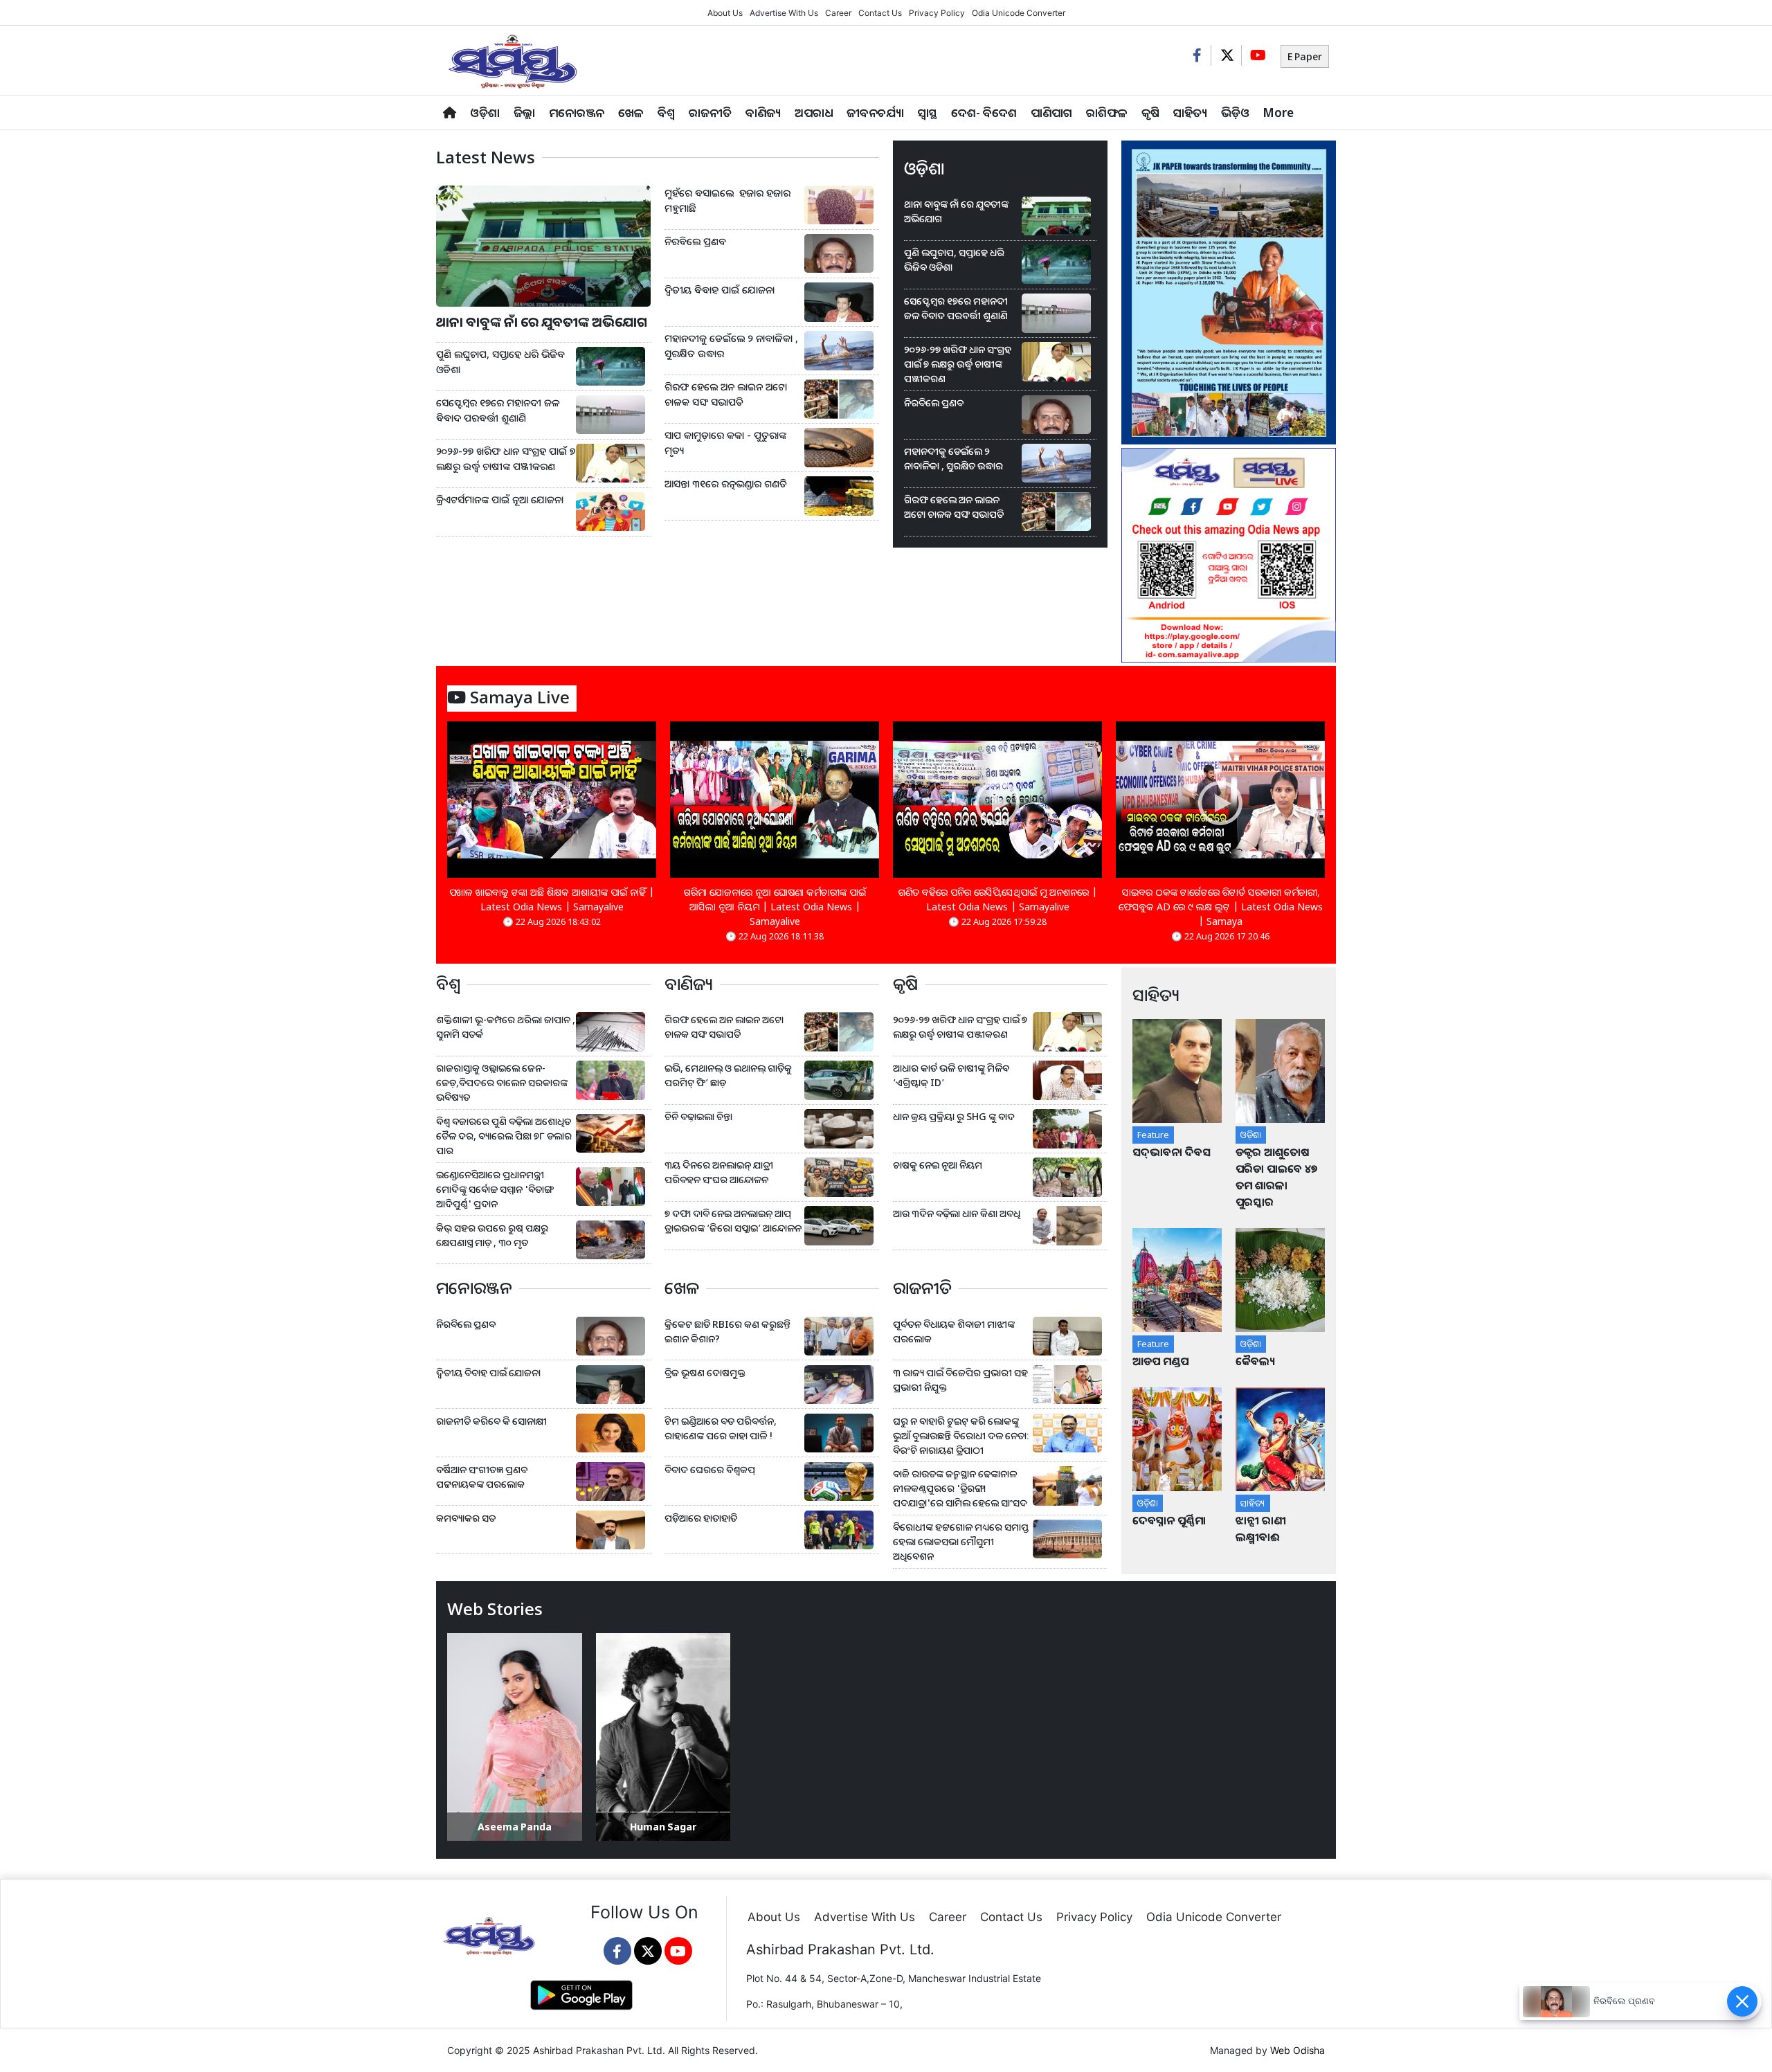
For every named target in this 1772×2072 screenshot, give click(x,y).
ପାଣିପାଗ (1051, 112)
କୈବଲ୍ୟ (1255, 1361)
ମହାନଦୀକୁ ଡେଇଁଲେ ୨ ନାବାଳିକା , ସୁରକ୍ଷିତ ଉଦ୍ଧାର (731, 346)
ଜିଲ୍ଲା (524, 112)
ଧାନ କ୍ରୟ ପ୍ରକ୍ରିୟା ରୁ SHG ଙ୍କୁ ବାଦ (954, 1116)
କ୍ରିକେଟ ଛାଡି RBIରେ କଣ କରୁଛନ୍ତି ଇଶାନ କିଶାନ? (727, 1331)
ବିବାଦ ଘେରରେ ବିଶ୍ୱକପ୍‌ (710, 1469)
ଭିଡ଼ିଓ (1235, 112)
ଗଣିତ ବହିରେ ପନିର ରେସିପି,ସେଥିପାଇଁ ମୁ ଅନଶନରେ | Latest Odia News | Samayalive (998, 899)
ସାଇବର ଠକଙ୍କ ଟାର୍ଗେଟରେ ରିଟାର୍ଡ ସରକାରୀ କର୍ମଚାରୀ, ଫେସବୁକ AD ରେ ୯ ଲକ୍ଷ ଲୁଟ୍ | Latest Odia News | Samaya (1221, 907)
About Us (725, 13)
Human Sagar (663, 1827)
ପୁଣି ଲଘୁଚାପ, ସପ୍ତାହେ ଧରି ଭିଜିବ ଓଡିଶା (500, 362)
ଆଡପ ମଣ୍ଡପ (1160, 1361)
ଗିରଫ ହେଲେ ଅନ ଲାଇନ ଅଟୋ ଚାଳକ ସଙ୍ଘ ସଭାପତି (726, 394)
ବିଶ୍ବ (666, 112)
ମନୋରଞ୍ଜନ (577, 112)
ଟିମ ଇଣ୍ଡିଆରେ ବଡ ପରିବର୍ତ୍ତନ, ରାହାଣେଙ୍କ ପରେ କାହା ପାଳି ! (721, 1428)
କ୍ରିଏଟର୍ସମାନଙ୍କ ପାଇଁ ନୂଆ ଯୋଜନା (500, 499)
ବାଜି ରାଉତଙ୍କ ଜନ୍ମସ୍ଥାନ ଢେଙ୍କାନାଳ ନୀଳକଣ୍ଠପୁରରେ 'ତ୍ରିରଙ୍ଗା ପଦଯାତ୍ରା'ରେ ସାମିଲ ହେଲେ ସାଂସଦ (960, 1488)
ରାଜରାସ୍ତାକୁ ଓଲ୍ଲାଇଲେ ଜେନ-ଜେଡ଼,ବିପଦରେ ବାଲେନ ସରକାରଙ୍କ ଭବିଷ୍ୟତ (502, 1082)
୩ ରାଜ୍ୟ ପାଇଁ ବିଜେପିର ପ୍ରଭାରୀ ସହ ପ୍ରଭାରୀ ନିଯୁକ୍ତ (960, 1380)
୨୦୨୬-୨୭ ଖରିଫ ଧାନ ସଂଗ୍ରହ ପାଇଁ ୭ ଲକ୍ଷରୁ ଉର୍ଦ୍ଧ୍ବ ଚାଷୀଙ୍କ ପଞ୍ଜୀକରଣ (506, 459)
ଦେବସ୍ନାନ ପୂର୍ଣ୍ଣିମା (1170, 1520)
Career (838, 13)
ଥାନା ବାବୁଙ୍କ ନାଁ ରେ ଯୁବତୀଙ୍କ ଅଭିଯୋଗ (542, 322)
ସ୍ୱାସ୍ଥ (928, 112)
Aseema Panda (515, 1827)
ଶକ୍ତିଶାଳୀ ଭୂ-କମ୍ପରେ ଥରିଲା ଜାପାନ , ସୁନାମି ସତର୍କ (506, 1027)
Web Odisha (1298, 2050)
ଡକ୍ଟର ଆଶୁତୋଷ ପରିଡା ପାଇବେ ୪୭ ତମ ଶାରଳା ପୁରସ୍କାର (1276, 1177)
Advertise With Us (784, 13)
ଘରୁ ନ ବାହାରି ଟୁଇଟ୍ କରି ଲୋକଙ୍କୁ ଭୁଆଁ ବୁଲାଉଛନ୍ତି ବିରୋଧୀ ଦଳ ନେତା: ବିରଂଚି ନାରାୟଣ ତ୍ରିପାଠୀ (961, 1435)
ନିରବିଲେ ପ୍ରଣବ (697, 241)
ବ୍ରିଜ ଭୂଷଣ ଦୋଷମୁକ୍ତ (705, 1372)
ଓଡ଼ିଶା (485, 112)
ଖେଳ (631, 112)
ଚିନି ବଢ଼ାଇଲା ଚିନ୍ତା (698, 1116)
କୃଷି (1150, 112)
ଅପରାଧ (814, 112)
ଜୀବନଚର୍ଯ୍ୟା (875, 112)
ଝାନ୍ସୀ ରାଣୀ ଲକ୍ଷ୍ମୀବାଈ (1261, 1529)
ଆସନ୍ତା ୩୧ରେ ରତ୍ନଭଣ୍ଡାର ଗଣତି (726, 484)
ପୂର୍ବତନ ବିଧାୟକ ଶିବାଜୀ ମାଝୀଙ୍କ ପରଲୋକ (954, 1331)
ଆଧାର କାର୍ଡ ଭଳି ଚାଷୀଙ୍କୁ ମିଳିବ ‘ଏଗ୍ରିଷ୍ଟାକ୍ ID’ (951, 1075)
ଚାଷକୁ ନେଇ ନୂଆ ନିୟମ (938, 1165)
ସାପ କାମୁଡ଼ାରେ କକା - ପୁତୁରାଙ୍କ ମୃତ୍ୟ (725, 443)
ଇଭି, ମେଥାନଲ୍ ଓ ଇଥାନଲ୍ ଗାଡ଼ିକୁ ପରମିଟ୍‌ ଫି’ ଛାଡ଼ (728, 1075)
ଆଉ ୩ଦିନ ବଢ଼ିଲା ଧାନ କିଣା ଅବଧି (957, 1213)
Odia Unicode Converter (1019, 13)
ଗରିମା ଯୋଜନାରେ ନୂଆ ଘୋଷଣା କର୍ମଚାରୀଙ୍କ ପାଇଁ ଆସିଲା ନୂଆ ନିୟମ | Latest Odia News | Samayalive (775, 907)
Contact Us (880, 13)
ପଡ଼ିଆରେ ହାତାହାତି (701, 1518)
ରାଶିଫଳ (1107, 112)
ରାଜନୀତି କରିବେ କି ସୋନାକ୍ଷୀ (491, 1421)
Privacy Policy (937, 13)
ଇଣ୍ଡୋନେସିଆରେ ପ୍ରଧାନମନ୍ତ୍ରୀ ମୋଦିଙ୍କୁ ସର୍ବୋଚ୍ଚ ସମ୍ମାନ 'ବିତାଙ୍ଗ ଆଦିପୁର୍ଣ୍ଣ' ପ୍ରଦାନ (495, 1189)
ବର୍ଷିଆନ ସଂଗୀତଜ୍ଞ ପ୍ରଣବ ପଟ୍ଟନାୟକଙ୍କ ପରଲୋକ (482, 1477)
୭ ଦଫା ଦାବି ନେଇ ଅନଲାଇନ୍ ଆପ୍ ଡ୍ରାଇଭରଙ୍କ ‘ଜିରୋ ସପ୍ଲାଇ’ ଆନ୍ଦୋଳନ (733, 1220)
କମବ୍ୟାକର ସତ (466, 1518)
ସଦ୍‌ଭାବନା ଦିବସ (1172, 1152)
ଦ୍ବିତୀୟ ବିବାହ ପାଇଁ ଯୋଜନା (720, 290)
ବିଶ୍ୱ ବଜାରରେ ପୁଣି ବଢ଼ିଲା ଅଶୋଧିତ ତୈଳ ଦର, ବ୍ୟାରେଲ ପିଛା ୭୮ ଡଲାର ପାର (504, 1136)
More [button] (1278, 112)
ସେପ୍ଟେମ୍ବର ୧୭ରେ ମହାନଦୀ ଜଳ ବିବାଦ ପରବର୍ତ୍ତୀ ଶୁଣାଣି (498, 410)
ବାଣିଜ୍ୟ (763, 112)
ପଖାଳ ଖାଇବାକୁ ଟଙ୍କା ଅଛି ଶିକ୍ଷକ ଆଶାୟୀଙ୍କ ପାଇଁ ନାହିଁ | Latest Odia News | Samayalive (552, 899)
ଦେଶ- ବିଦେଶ (984, 112)
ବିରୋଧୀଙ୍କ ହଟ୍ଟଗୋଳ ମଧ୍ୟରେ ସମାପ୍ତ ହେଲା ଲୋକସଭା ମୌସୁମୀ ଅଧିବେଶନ (961, 1541)
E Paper (1305, 56)
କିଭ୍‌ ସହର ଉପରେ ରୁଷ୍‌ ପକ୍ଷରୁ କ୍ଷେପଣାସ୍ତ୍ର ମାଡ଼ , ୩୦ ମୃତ (492, 1235)
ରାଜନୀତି (710, 112)
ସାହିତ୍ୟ (1190, 112)
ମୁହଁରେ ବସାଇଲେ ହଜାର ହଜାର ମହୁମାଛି (727, 200)
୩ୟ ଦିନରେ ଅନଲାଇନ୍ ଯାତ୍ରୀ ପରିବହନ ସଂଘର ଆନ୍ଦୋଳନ (719, 1172)
